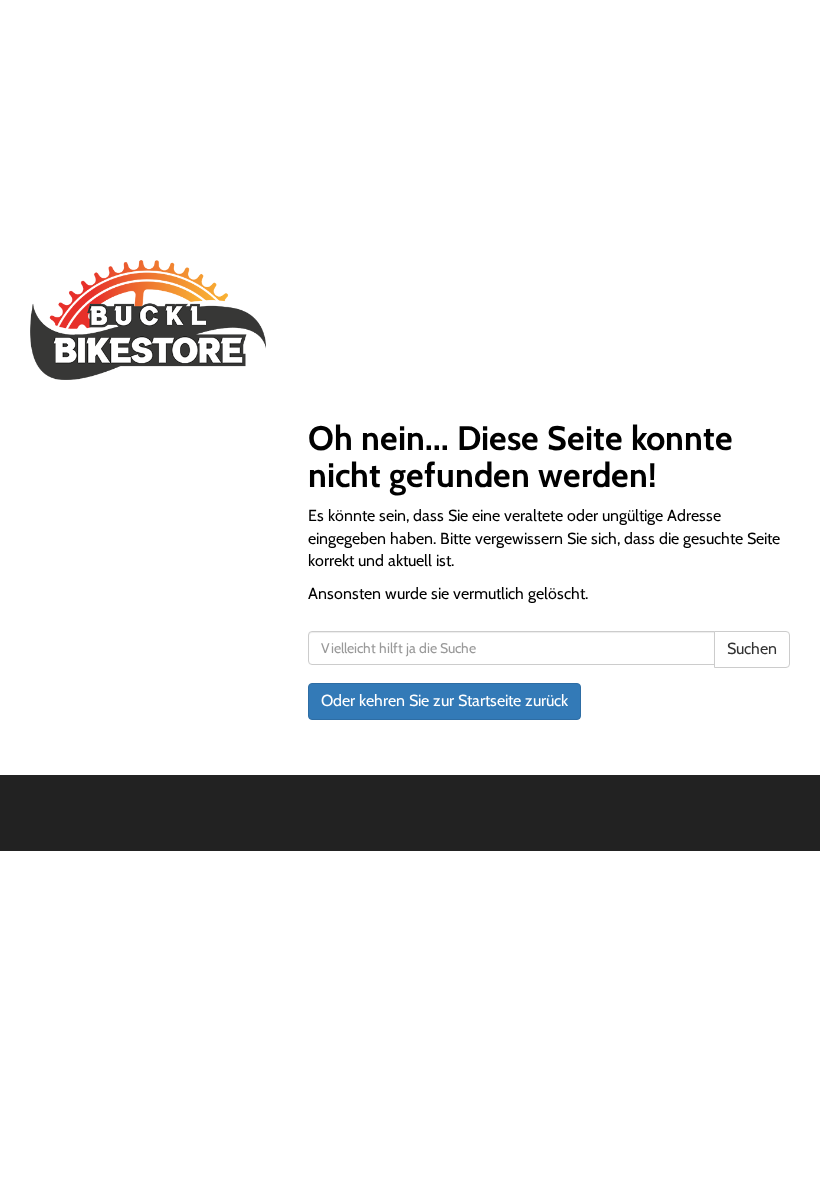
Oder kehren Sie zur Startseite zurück (444, 700)
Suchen (752, 648)
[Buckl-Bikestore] (212, 320)
